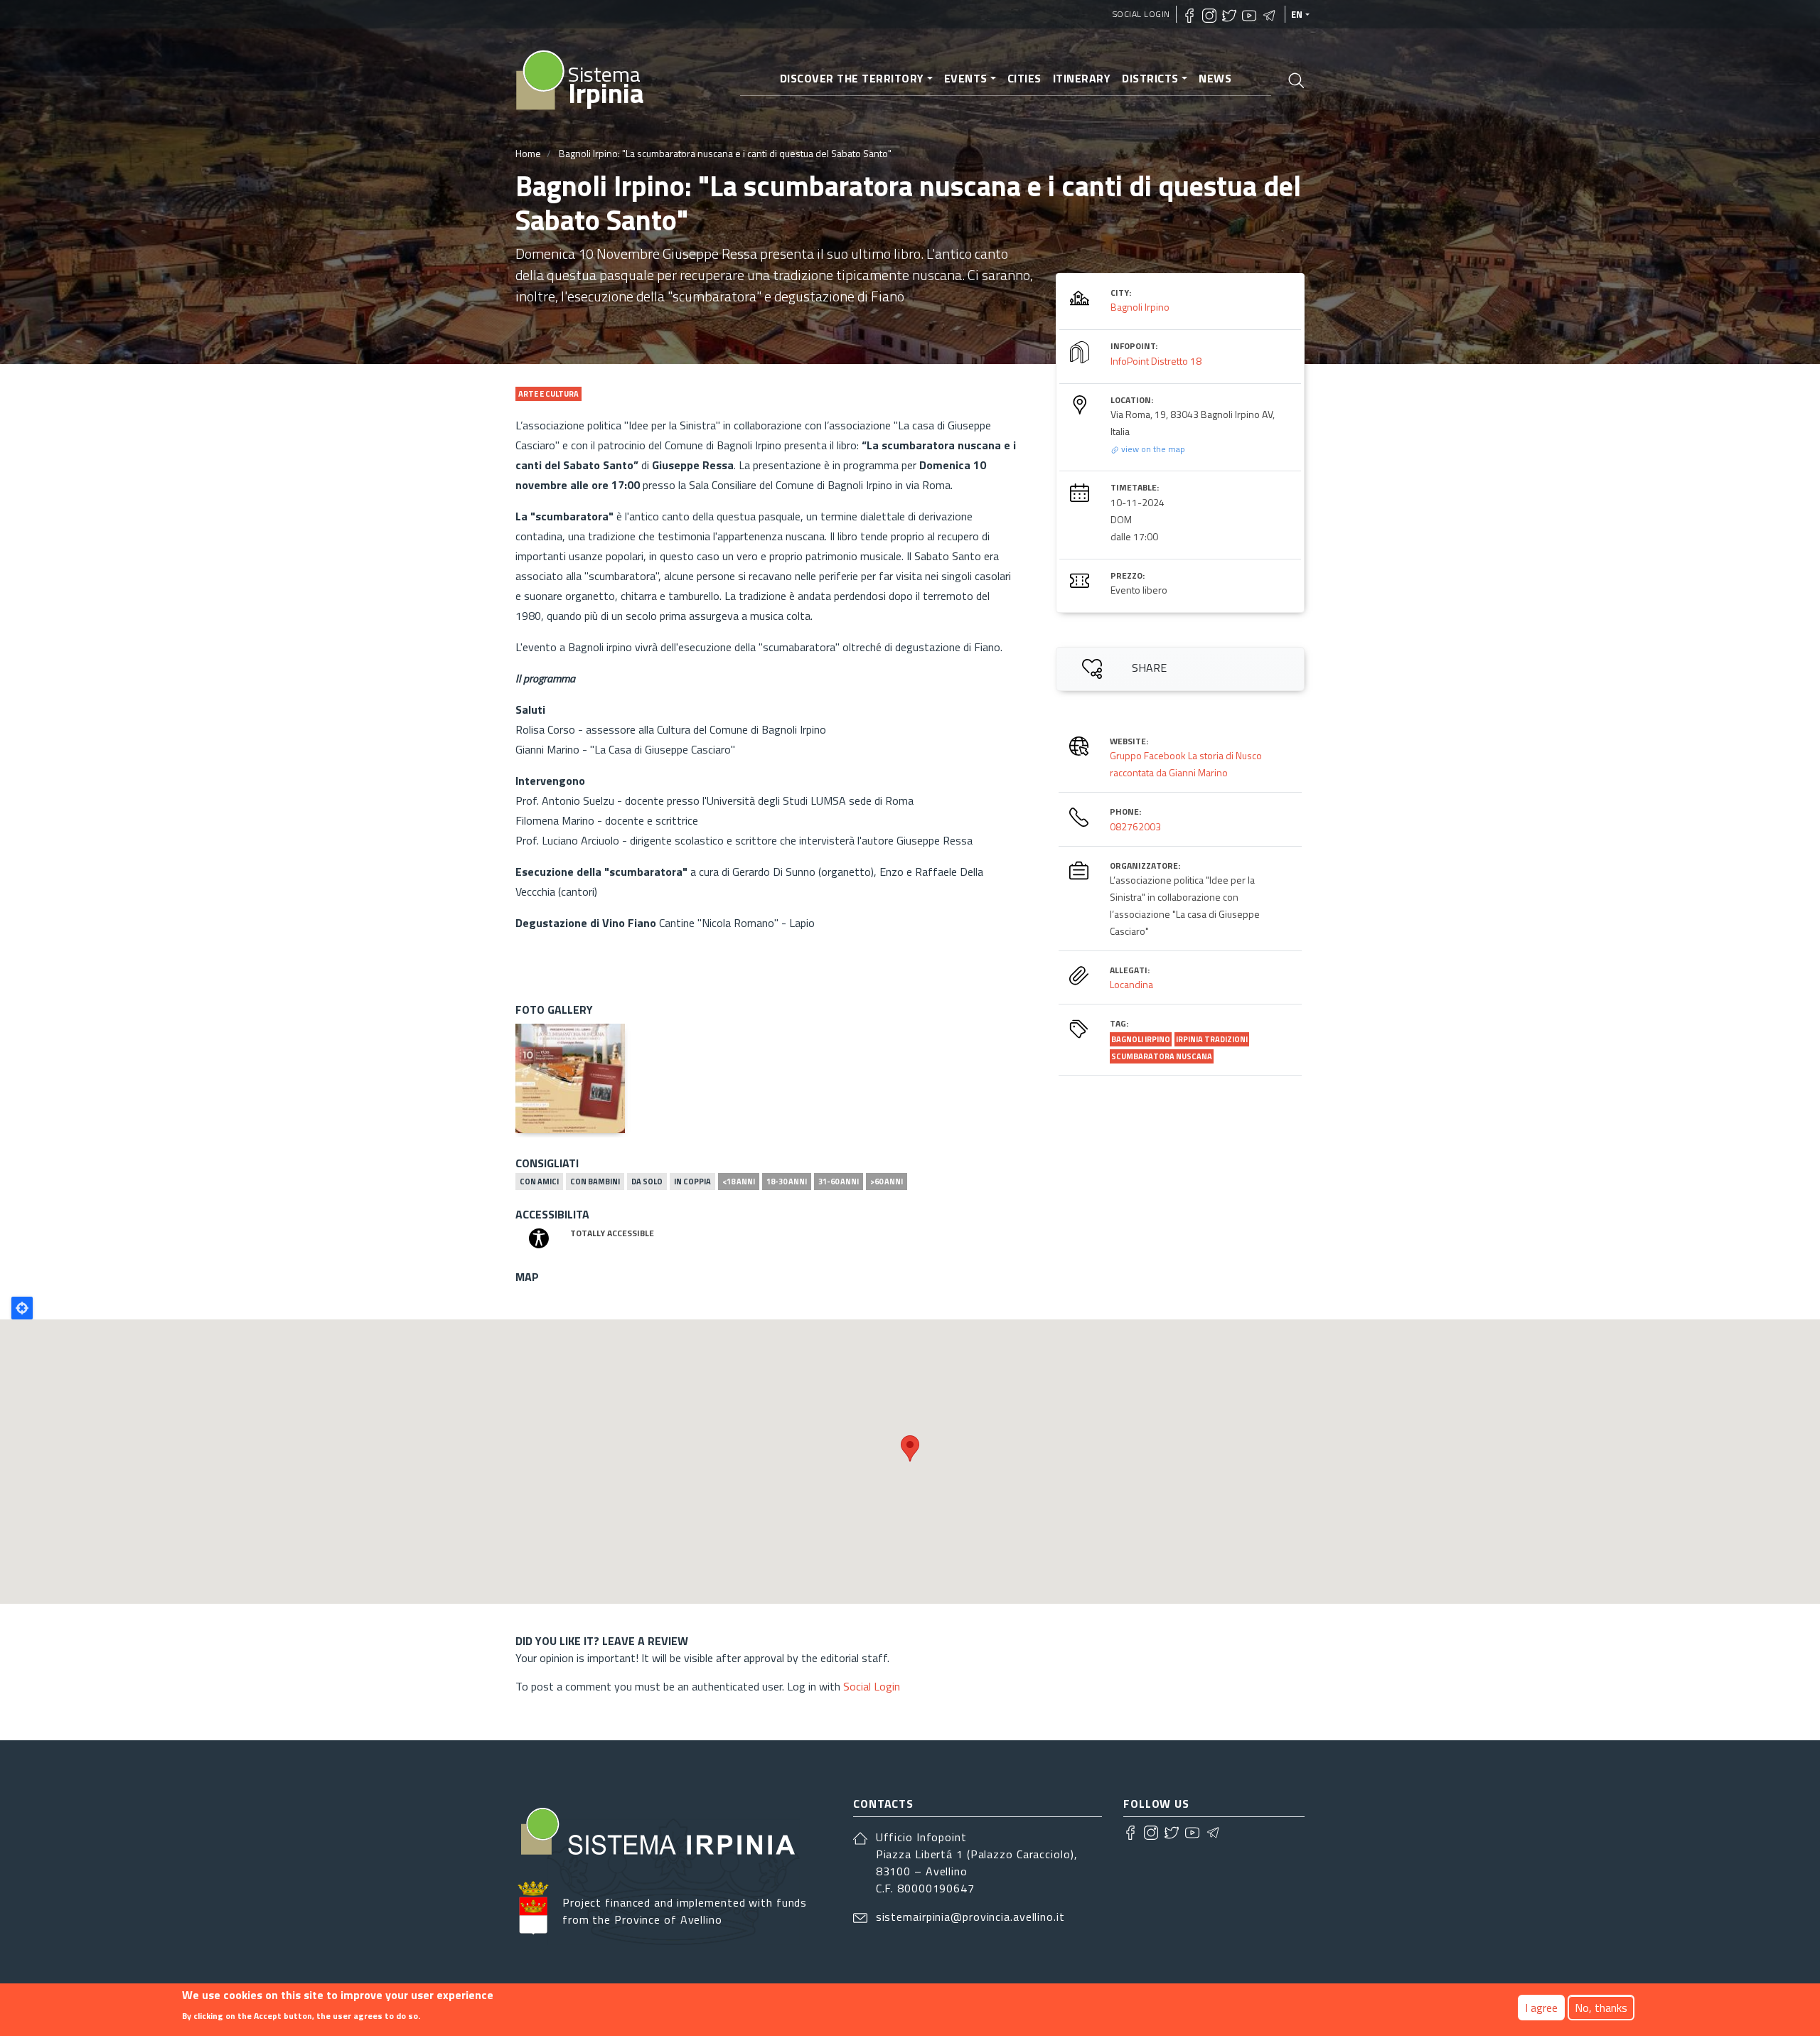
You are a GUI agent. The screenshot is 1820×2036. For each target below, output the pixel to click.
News (1215, 78)
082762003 (1135, 826)
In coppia (692, 1182)
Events (966, 78)
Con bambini (595, 1182)
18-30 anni (787, 1182)
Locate (22, 1308)
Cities (1024, 78)
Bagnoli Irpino (1140, 307)
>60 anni (887, 1182)
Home (528, 153)
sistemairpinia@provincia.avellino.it (970, 1917)
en (1297, 14)
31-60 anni (839, 1182)
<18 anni (739, 1182)
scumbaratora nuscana (1162, 1056)
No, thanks (1601, 2008)
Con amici (539, 1182)
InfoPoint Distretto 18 (1156, 361)
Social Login (1141, 14)
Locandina (1131, 984)
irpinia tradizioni (1212, 1039)
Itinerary (1082, 78)
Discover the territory (852, 78)
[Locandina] (570, 1078)
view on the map (1152, 449)
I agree (1541, 2008)
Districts (1150, 78)
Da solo (647, 1182)
